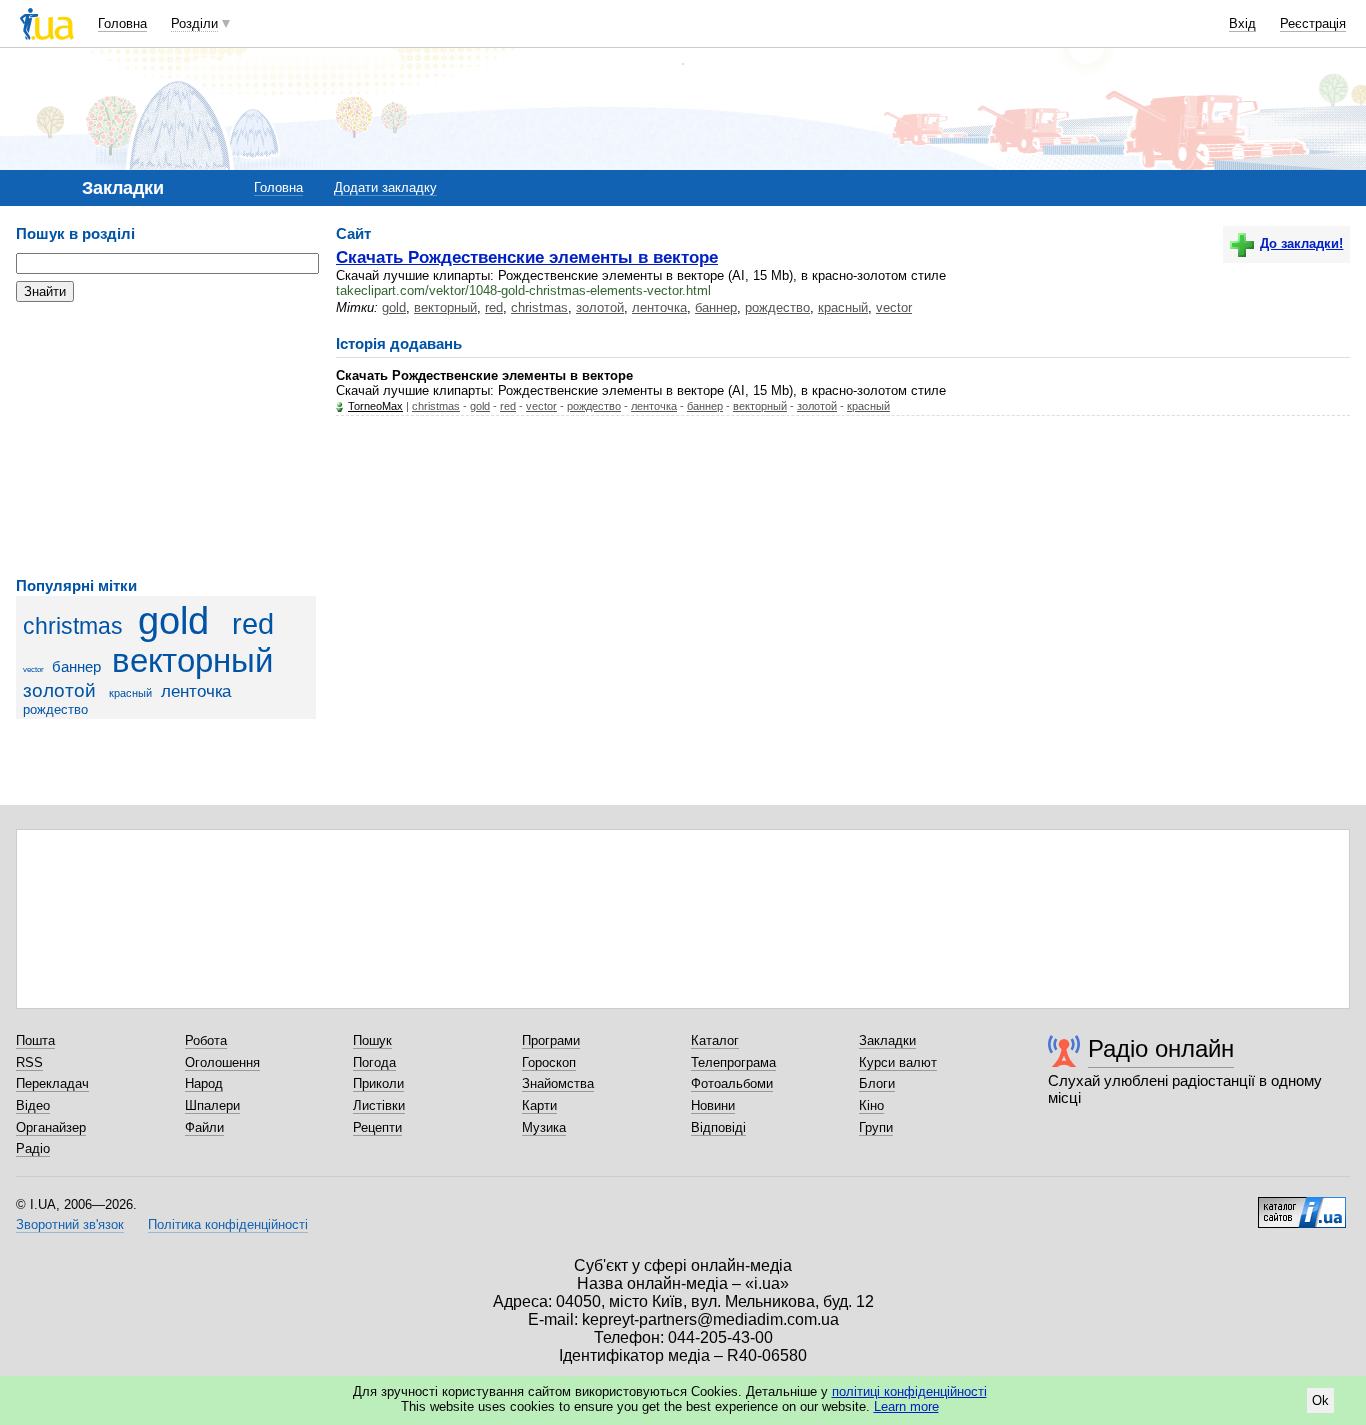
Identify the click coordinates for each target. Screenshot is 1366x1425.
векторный (192, 661)
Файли (204, 1127)
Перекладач (52, 1083)
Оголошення (222, 1062)
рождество (55, 709)
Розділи (194, 23)
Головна (122, 23)
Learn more (906, 1406)
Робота (206, 1040)
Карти (539, 1105)
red (253, 624)
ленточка (196, 691)
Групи (876, 1127)
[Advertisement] (166, 440)
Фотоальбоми (732, 1083)
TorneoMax (375, 406)
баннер (76, 666)
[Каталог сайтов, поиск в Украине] (1302, 1205)
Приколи (378, 1083)
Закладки (887, 1040)
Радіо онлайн (1161, 1048)
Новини (713, 1105)
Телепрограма (733, 1062)
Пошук (372, 1040)
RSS (29, 1062)
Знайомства (558, 1083)
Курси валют (898, 1062)
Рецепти (377, 1127)
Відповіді (718, 1127)
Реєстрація (1313, 23)
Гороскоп (549, 1062)
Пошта (35, 1040)
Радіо (33, 1148)
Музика (544, 1127)
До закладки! (1301, 243)
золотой (59, 690)
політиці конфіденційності (909, 1391)
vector (33, 669)
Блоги (877, 1083)
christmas (73, 626)
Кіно (871, 1105)
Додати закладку (385, 187)
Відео (33, 1105)
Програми (551, 1040)
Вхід (1242, 23)
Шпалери (212, 1105)
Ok (1320, 1400)
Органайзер (51, 1127)
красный (130, 693)
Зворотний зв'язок (70, 1224)
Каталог (715, 1040)
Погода (374, 1062)
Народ (204, 1083)
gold (173, 620)
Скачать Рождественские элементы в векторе (527, 257)
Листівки (379, 1105)
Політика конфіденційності (228, 1224)
